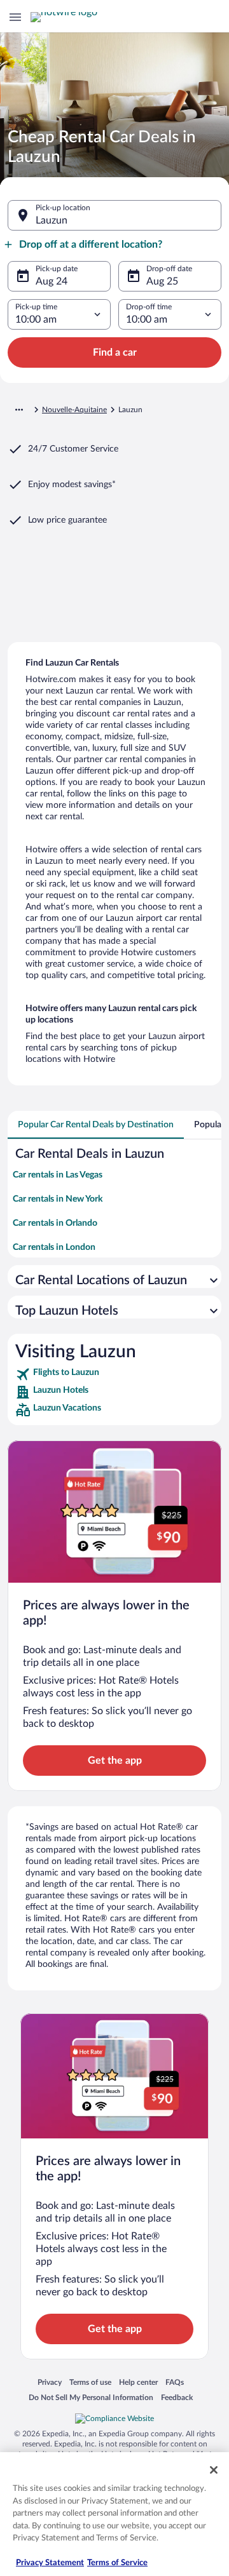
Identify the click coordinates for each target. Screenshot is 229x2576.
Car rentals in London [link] (54, 1247)
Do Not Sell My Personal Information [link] (91, 2397)
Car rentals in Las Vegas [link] (58, 1175)
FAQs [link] (175, 2382)
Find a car (115, 352)
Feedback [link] (177, 2397)
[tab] (96, 1125)
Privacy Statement (50, 2563)
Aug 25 (162, 281)
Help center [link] (138, 2382)
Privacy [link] (50, 2382)
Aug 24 (52, 281)
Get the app (115, 1761)
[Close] (214, 2470)
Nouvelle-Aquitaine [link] (74, 410)
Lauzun (52, 220)
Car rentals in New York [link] (58, 1199)
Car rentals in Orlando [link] (55, 1223)
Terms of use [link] (90, 2382)
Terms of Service (117, 2563)
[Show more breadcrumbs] (19, 410)
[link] (114, 1374)
